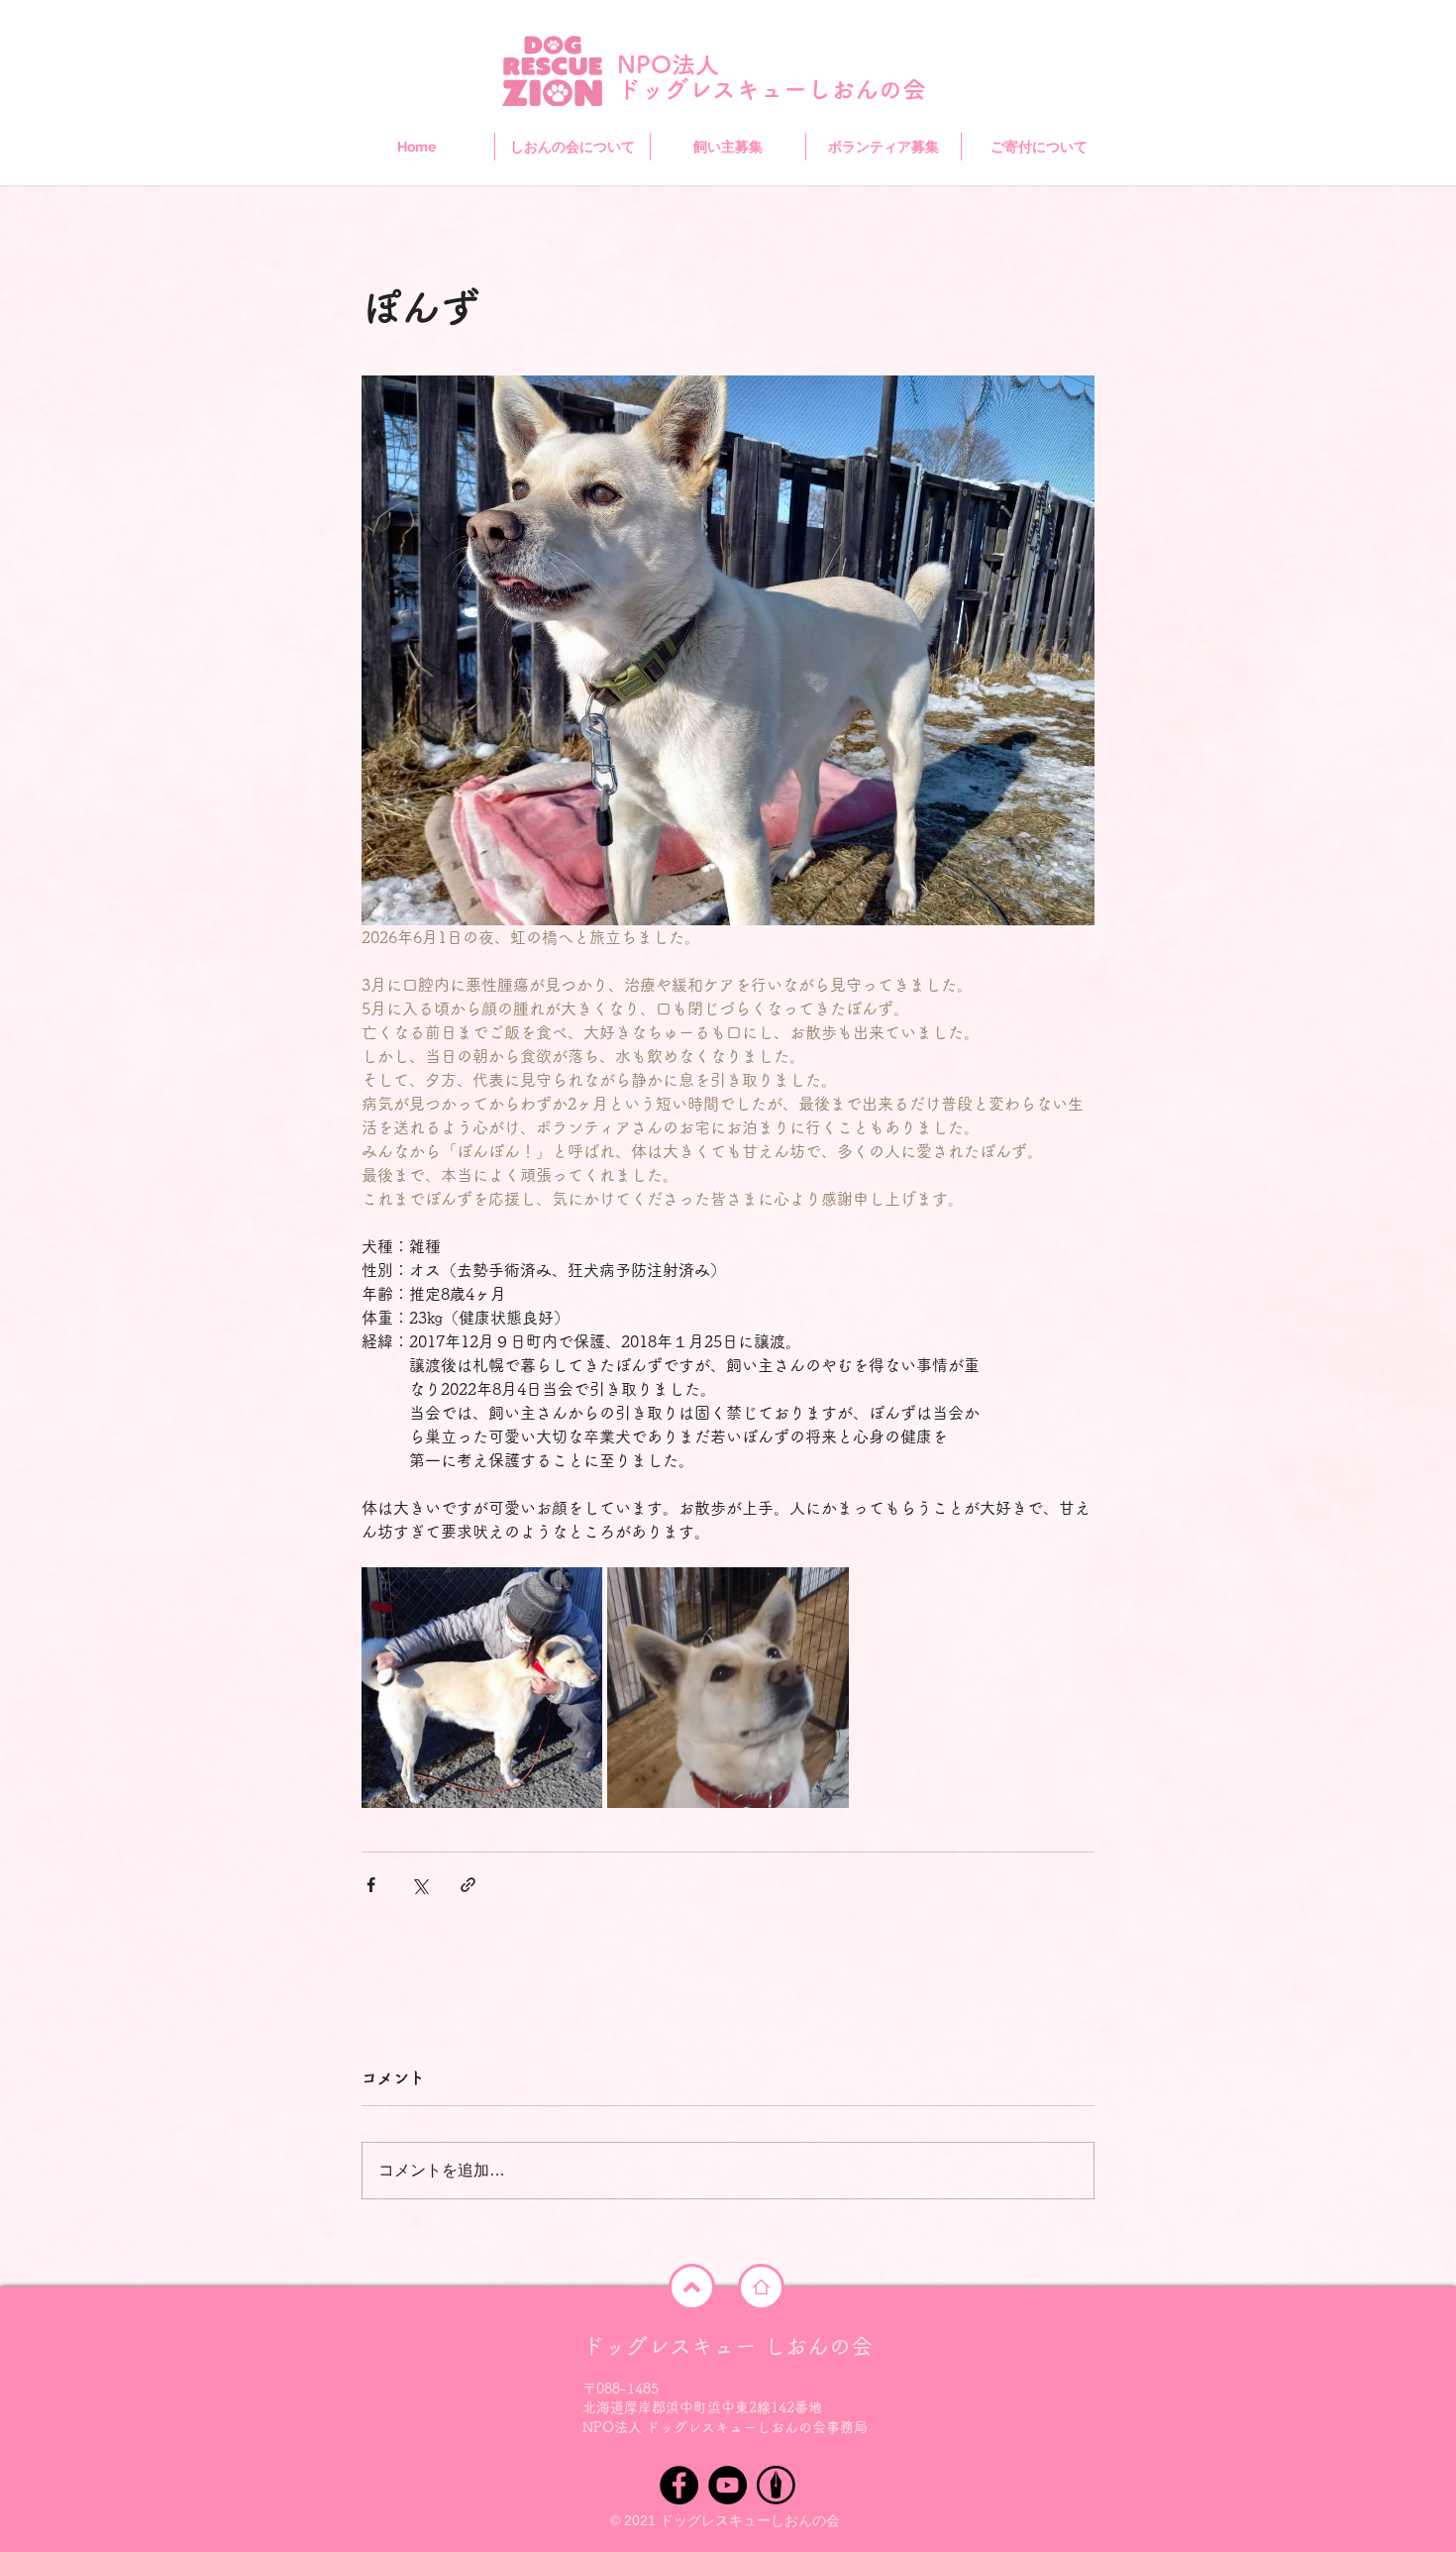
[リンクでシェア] (468, 1885)
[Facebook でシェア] (371, 1885)
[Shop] (692, 2287)
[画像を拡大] (482, 1688)
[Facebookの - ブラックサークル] (679, 2485)
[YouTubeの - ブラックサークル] (728, 2485)
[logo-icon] (776, 2485)
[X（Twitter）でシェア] (419, 1885)
